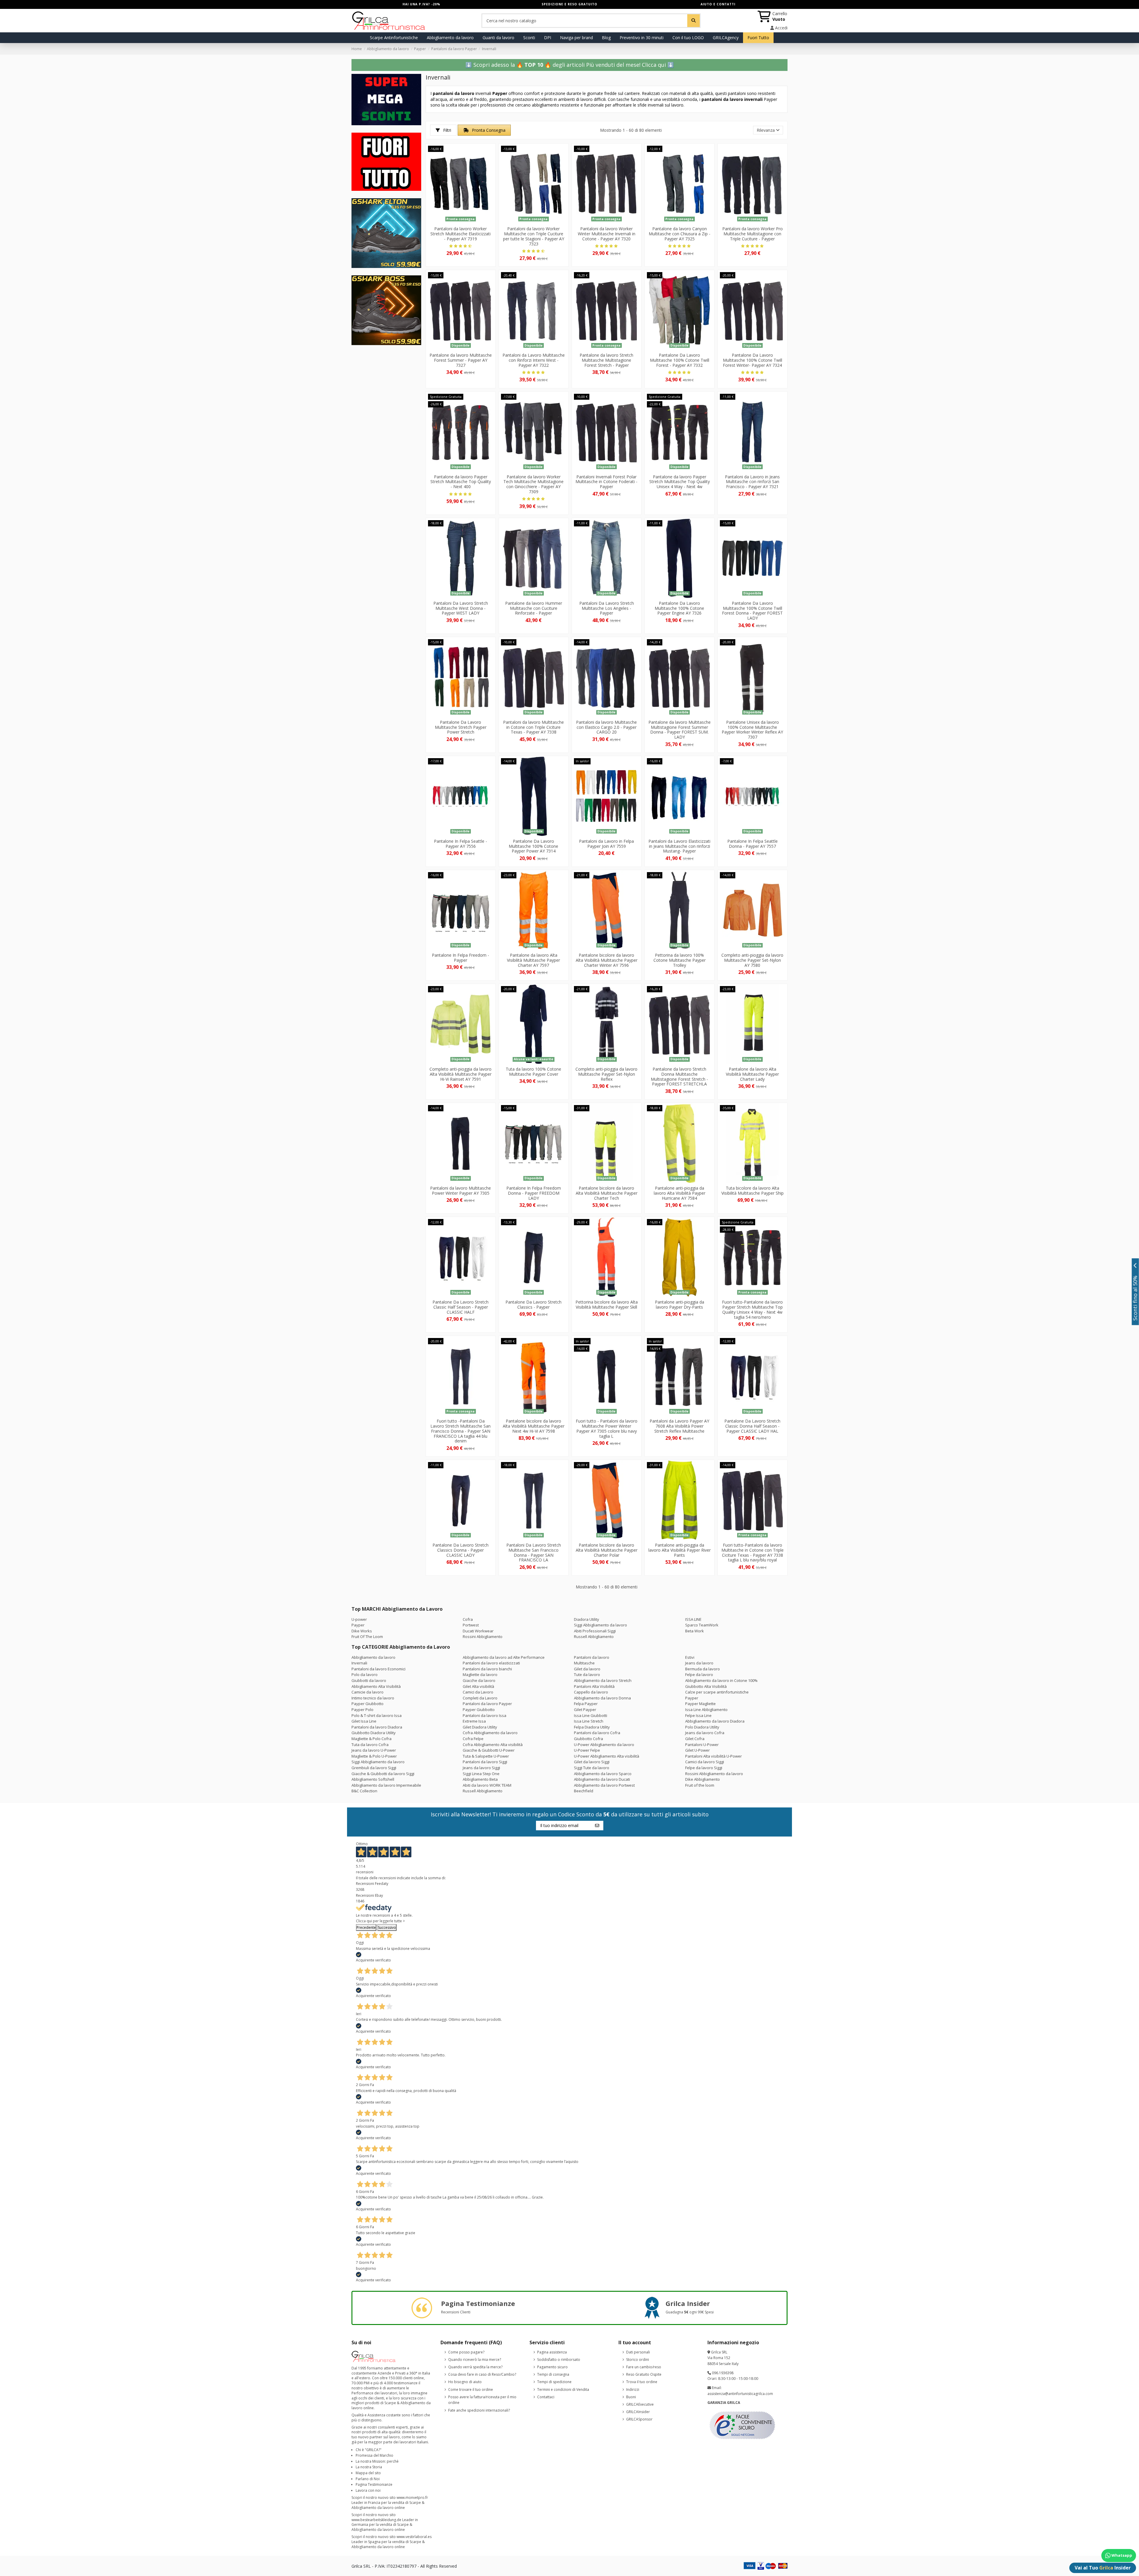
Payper (358, 1625)
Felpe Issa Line (698, 1715)
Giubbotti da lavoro (369, 1680)
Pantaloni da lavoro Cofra (597, 1733)
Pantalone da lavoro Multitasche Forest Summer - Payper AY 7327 (461, 360)
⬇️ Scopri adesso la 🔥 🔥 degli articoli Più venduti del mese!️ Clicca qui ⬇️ (570, 65)
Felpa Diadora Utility (592, 1727)
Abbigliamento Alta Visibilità (376, 1686)
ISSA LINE (693, 1619)
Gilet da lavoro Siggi (592, 1762)
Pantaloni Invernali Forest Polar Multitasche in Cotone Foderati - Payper (606, 482)
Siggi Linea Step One (481, 1774)
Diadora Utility (587, 1619)
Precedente (366, 1927)
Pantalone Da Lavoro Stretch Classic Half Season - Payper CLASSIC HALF (460, 1307)
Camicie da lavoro (368, 1692)
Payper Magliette (700, 1704)
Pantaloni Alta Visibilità (594, 1686)
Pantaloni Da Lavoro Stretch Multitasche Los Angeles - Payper (607, 608)
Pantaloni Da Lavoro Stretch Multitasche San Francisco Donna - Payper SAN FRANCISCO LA (534, 1552)
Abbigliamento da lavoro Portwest (604, 1785)
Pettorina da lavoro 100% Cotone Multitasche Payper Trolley (680, 960)
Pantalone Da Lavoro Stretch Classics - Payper (533, 1304)
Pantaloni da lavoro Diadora (377, 1727)
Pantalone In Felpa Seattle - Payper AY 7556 (460, 844)
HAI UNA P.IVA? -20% (421, 4)
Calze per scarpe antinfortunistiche (717, 1692)
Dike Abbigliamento (703, 1779)
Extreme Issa (474, 1721)
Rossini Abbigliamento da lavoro (714, 1774)
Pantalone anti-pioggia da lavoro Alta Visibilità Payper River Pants (680, 1550)
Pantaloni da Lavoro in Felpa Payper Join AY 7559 (606, 844)
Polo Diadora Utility (702, 1727)
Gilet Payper (585, 1710)
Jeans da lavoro (699, 1663)
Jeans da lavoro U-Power (374, 1750)
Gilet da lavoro (587, 1669)
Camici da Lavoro (478, 1692)
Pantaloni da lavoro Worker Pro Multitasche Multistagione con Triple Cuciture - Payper (753, 234)
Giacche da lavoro (479, 1680)
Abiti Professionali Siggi (595, 1631)
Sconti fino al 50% (1135, 1298)
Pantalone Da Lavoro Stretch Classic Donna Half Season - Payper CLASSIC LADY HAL (752, 1426)
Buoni (631, 2397)
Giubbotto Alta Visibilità (706, 1686)
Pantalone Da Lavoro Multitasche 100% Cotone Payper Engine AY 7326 (679, 608)
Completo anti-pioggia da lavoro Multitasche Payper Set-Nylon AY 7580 (752, 960)
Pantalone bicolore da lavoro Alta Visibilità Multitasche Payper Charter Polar (607, 1550)
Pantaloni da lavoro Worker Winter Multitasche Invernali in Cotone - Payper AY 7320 (607, 234)
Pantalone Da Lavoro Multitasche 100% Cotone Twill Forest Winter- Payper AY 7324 (753, 360)
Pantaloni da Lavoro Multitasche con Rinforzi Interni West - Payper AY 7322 (534, 360)
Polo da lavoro (365, 1675)
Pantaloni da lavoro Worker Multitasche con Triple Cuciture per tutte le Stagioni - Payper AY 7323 (534, 236)
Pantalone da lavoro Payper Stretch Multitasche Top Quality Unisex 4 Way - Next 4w (680, 482)
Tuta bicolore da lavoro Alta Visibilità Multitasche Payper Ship (753, 1191)
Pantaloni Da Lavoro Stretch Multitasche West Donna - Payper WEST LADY (461, 608)
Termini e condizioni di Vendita (563, 2389)
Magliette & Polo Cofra (372, 1739)
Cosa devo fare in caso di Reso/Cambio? (482, 2374)
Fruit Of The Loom (367, 1637)
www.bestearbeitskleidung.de (376, 2520)
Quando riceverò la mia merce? (475, 2360)
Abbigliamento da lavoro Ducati (602, 1779)
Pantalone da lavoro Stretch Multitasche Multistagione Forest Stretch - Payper (606, 360)
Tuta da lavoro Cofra (370, 1745)
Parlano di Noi (368, 2479)
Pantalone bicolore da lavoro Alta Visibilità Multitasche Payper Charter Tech (607, 1193)
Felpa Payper (586, 1704)
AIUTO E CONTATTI (718, 4)
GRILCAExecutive (640, 2404)
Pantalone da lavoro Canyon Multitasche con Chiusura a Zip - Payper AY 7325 (680, 234)
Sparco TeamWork (702, 1625)
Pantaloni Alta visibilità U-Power (714, 1756)
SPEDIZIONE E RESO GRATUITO (569, 4)
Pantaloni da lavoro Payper (487, 1704)
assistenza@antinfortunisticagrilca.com (740, 2394)
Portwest (471, 1625)
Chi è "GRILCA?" (369, 2450)
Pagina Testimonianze (374, 2484)
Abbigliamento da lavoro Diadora (715, 1721)
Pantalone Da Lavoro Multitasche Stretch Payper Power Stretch (461, 727)
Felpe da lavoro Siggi (704, 1768)
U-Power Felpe (587, 1750)
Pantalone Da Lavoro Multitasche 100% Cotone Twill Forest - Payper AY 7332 (680, 360)
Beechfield (584, 1791)
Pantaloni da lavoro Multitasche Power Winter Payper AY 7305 (460, 1191)
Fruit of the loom (700, 1785)
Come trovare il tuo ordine (471, 2389)
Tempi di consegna (553, 2374)
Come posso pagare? (466, 2352)
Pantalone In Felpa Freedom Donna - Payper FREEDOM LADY (534, 1193)
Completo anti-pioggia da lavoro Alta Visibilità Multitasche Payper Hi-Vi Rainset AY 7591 (460, 1074)
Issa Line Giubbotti (591, 1715)
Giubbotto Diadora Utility (374, 1733)
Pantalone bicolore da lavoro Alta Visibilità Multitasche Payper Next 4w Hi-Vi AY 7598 (534, 1426)
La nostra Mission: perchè (377, 2461)
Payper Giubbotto (368, 1704)
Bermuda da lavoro (703, 1669)
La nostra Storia (369, 2467)
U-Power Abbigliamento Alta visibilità (607, 1756)
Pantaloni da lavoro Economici (378, 1669)
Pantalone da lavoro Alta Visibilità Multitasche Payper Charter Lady (752, 1074)
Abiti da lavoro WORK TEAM (487, 1785)
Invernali (359, 1663)
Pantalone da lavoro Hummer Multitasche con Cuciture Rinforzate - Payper (534, 608)
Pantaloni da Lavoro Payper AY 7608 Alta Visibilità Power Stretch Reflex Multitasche (679, 1426)
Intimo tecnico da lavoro (373, 1698)
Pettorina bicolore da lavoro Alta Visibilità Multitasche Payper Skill (607, 1304)
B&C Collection (364, 1791)
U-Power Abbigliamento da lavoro (604, 1745)
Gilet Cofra (695, 1739)
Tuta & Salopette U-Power (486, 1756)
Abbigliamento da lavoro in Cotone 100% (721, 1680)
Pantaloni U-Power (702, 1745)
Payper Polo (362, 1710)
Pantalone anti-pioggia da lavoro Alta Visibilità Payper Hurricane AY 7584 (680, 1193)
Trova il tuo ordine (642, 2382)
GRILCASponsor (639, 2419)
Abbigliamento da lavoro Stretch (603, 1680)
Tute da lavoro (587, 1675)
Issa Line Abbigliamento (706, 1710)
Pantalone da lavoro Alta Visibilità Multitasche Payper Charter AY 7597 (533, 960)
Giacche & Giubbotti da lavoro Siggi (383, 1774)
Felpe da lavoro (699, 1675)
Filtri (447, 130)
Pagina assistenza (552, 2352)
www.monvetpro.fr (412, 2498)
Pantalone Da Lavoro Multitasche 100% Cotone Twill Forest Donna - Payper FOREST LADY (752, 611)
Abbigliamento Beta (480, 1779)
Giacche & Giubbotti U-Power (489, 1750)
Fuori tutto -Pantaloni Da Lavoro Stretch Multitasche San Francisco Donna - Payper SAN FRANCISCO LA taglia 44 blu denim (460, 1431)
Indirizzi (633, 2389)
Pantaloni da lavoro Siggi (485, 1762)
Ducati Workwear (478, 1631)
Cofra (468, 1619)
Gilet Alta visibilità (478, 1686)
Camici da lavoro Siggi (705, 1762)
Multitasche (584, 1663)
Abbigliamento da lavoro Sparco (603, 1774)
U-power (359, 1619)
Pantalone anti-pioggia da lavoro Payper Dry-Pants (680, 1304)
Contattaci (546, 2397)
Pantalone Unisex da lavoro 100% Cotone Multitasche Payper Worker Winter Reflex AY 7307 (752, 730)
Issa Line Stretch (589, 1721)
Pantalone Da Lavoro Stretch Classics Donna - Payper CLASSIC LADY (460, 1550)
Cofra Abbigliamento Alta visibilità (493, 1745)
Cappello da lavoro (591, 1692)
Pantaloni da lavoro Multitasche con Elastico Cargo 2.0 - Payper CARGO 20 (606, 727)
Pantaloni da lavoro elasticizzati (491, 1663)
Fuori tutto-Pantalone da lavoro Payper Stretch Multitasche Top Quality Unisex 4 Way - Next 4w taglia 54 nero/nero (752, 1309)
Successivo (387, 1927)
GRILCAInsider (638, 2412)
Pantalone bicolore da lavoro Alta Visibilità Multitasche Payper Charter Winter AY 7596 (607, 960)
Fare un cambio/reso (644, 2367)
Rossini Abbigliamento (483, 1637)
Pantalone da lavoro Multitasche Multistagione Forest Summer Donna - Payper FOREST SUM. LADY (680, 730)
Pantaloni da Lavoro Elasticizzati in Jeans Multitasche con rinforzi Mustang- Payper (679, 846)
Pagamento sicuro (552, 2367)
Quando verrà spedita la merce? (475, 2367)
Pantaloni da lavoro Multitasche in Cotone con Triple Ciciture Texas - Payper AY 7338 (533, 727)
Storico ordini (638, 2360)
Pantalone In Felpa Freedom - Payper (460, 958)
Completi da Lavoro (480, 1698)
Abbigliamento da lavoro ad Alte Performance (504, 1657)
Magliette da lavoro (480, 1675)
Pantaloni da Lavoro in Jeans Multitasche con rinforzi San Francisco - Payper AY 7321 (752, 482)
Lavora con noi (368, 2490)
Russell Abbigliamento (594, 1637)
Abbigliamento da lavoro (373, 1657)
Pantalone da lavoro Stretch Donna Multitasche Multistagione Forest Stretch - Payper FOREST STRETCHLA (679, 1076)
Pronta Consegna (488, 130)
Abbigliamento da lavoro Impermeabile (386, 1785)
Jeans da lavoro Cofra (705, 1733)
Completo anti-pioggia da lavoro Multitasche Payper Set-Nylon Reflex (606, 1074)
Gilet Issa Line (364, 1721)
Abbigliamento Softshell (373, 1779)
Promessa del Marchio (374, 2455)
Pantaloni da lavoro (592, 1657)
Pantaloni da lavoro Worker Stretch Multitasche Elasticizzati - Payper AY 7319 (460, 234)
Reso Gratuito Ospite (644, 2374)
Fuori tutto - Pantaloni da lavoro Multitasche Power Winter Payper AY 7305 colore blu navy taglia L (607, 1428)
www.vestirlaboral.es (414, 2537)
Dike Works (362, 1631)
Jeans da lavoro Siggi (481, 1768)
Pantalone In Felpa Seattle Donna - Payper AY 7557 (753, 844)
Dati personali (638, 2352)
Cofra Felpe (473, 1739)
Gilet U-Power (697, 1750)
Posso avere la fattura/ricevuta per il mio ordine (482, 2400)
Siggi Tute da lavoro (592, 1768)
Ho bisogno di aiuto (465, 2382)
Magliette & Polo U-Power (374, 1756)
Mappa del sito (368, 2473)
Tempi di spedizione (554, 2382)
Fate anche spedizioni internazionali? (479, 2410)
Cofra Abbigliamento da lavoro (490, 1733)
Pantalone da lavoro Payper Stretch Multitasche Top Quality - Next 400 (461, 482)
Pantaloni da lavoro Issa (485, 1715)
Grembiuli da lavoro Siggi (374, 1768)
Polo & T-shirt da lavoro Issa (377, 1715)
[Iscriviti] (597, 1826)
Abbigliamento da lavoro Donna (602, 1698)
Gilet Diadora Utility (480, 1727)
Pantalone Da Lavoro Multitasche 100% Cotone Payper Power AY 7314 (533, 846)
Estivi (690, 1657)
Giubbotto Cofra (588, 1739)
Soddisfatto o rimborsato (559, 2360)
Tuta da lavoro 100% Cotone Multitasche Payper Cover (533, 1072)
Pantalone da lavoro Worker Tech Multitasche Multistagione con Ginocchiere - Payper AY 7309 (533, 484)
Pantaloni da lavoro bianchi (487, 1669)
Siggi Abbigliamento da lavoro (600, 1625)
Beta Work (695, 1631)
